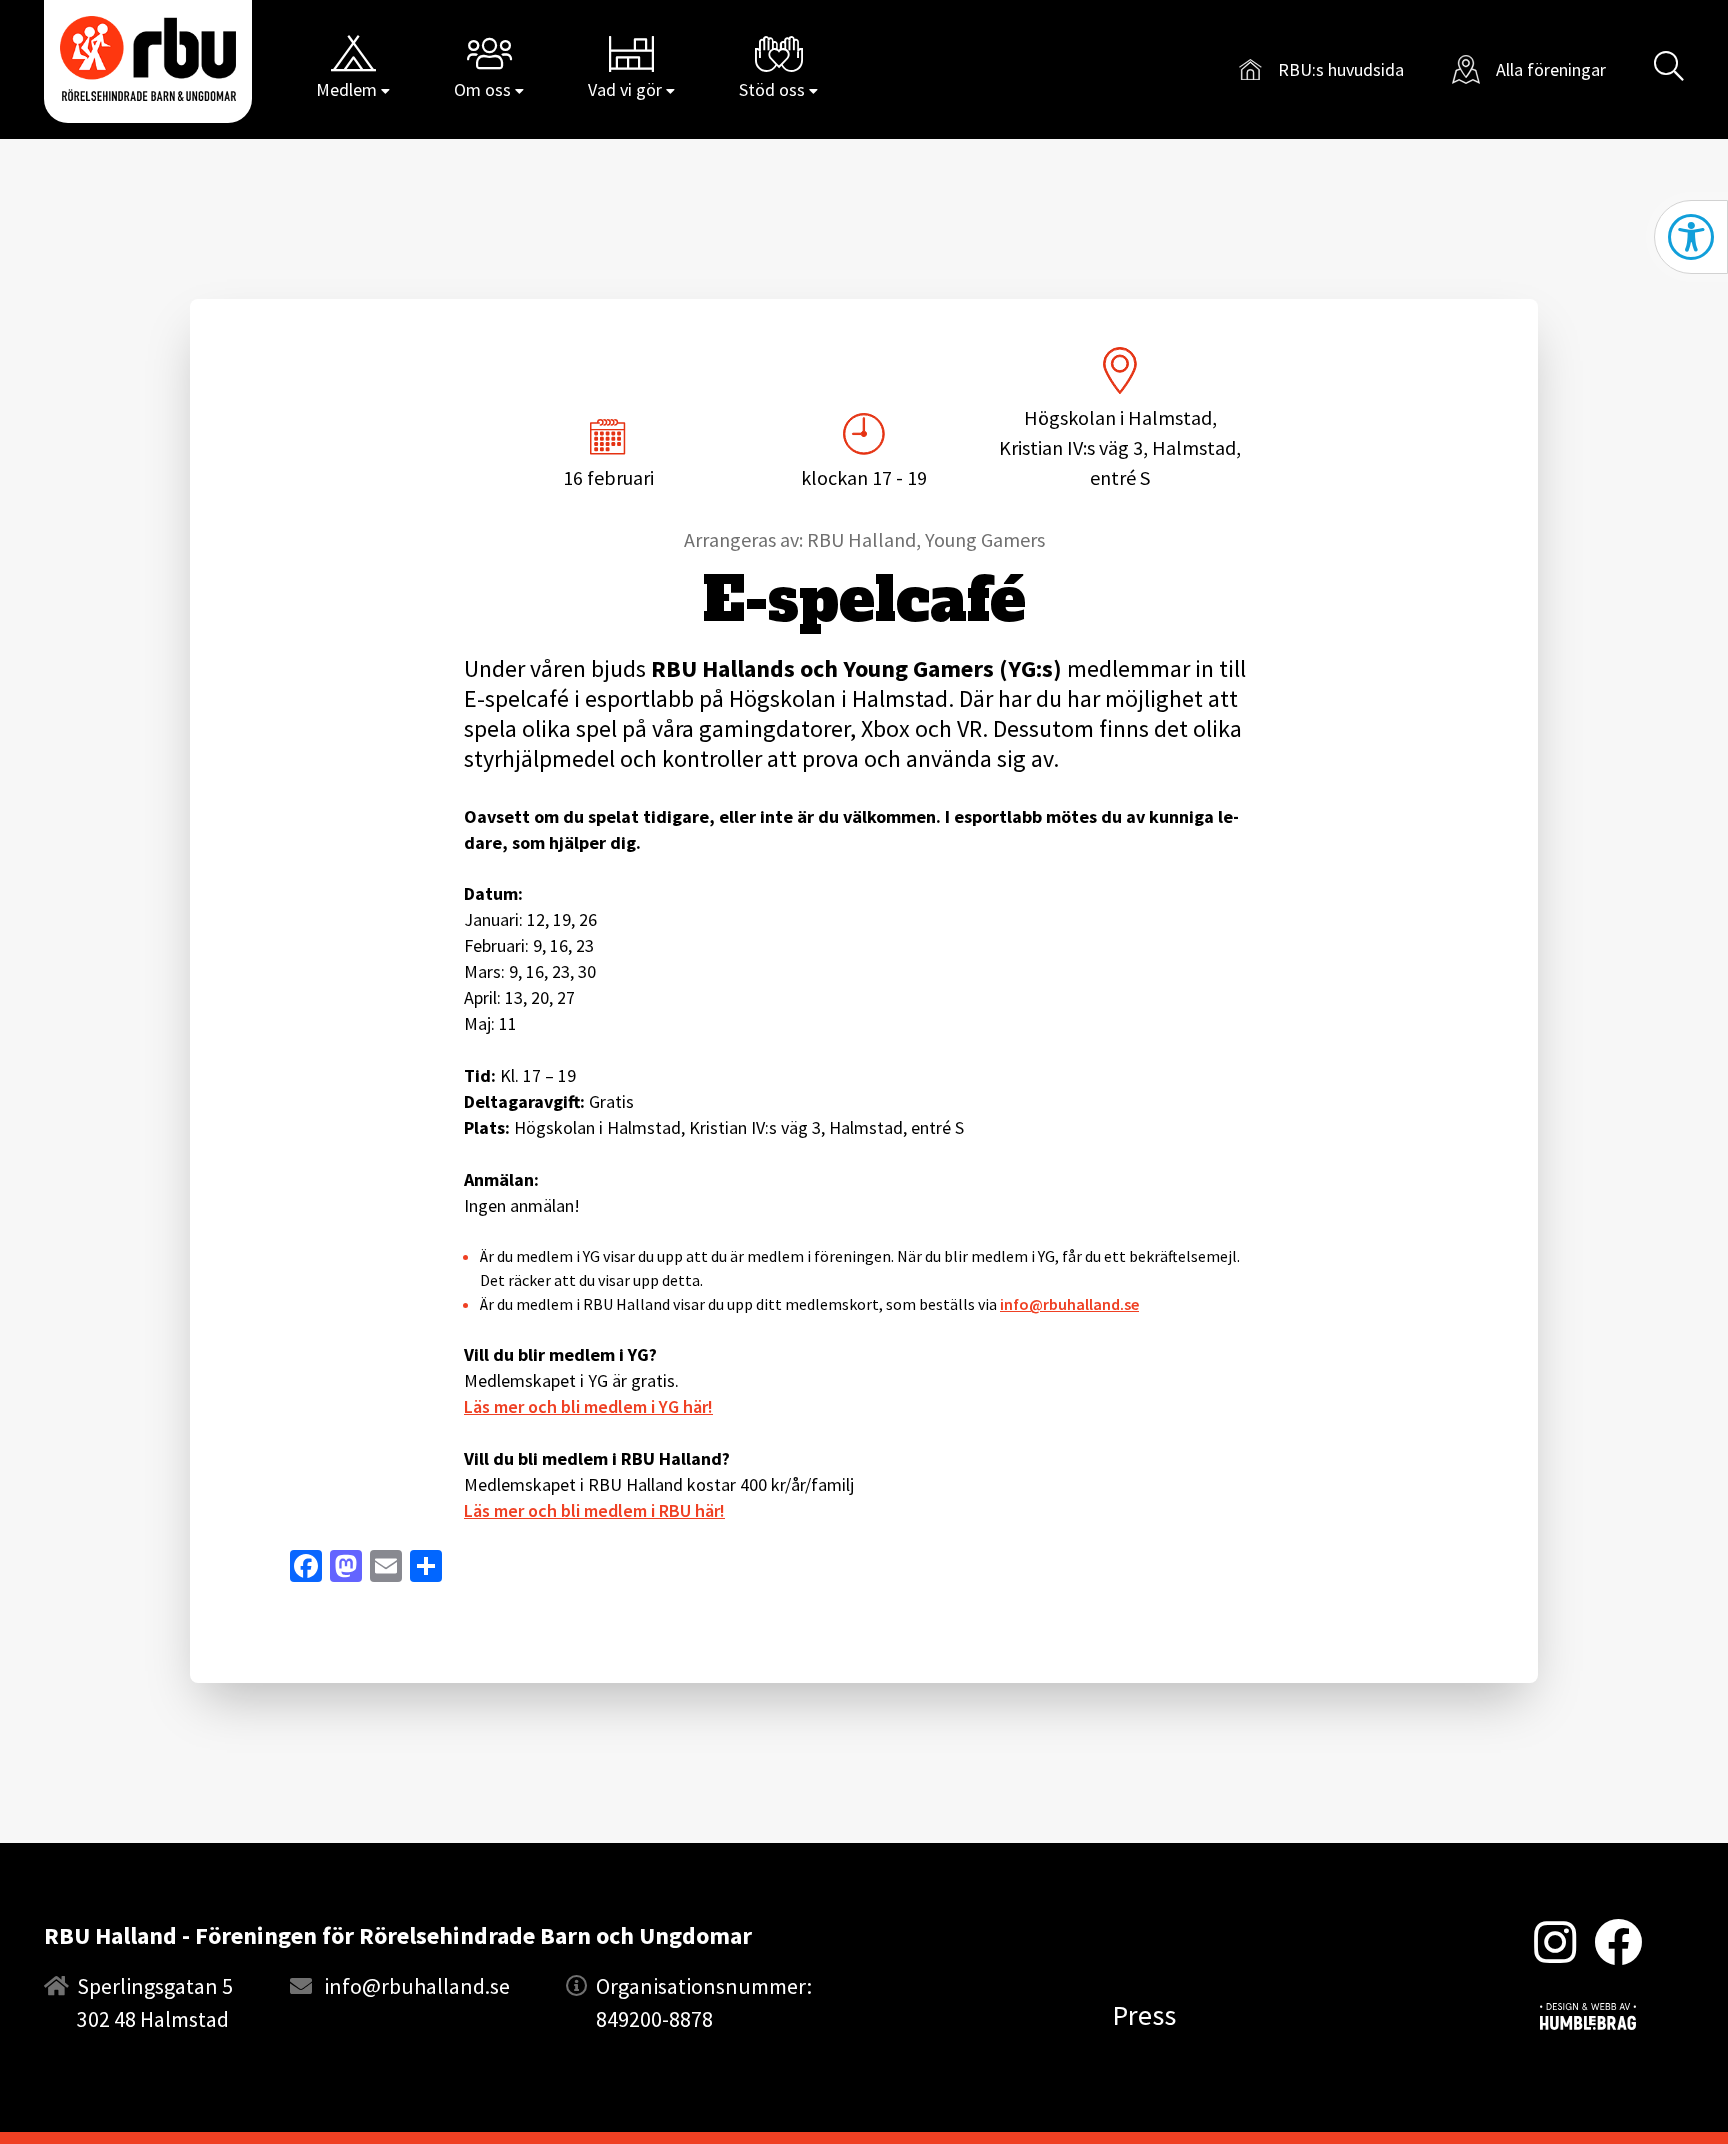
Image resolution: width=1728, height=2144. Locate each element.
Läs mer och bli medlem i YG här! (588, 1406)
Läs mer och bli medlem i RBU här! (594, 1510)
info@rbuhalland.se (1069, 1304)
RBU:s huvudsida (1321, 72)
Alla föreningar (1551, 69)
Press (1144, 2015)
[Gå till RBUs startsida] (148, 58)
